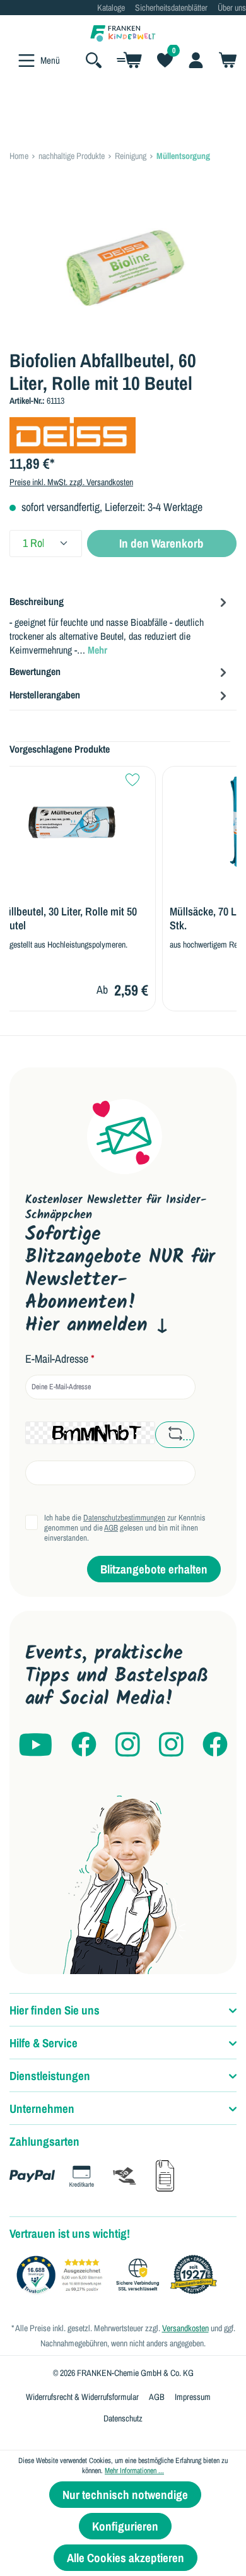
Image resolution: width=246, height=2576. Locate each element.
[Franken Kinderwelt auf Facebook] (84, 1745)
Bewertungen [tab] (35, 671)
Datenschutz (123, 2418)
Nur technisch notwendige (125, 2495)
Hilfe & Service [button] (44, 2043)
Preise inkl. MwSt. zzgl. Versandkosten (71, 482)
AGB (111, 1528)
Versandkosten (185, 2328)
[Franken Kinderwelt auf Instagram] (128, 1745)
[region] (123, 268)
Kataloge (111, 8)
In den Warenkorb (161, 543)
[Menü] (26, 61)
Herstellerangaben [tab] (45, 695)
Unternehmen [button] (42, 2108)
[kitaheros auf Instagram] (171, 1745)
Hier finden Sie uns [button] (55, 2010)
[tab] (120, 625)
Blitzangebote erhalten (154, 1569)
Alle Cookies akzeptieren (126, 2558)
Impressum (193, 2397)
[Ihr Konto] (196, 60)
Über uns (232, 8)
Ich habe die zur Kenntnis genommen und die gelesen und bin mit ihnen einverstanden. (125, 1528)
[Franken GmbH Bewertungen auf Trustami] (120, 2275)
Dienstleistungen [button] (50, 2076)
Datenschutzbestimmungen (124, 1518)
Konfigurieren (125, 2526)
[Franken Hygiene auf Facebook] (215, 1745)
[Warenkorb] (224, 60)
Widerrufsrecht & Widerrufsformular (82, 2397)
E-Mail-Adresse (60, 1359)
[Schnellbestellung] (129, 60)
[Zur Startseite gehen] (123, 32)
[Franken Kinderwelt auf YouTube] (35, 1745)
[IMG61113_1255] (123, 268)
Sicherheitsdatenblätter (171, 8)
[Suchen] (94, 60)
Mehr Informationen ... (134, 2471)
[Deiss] (73, 434)
